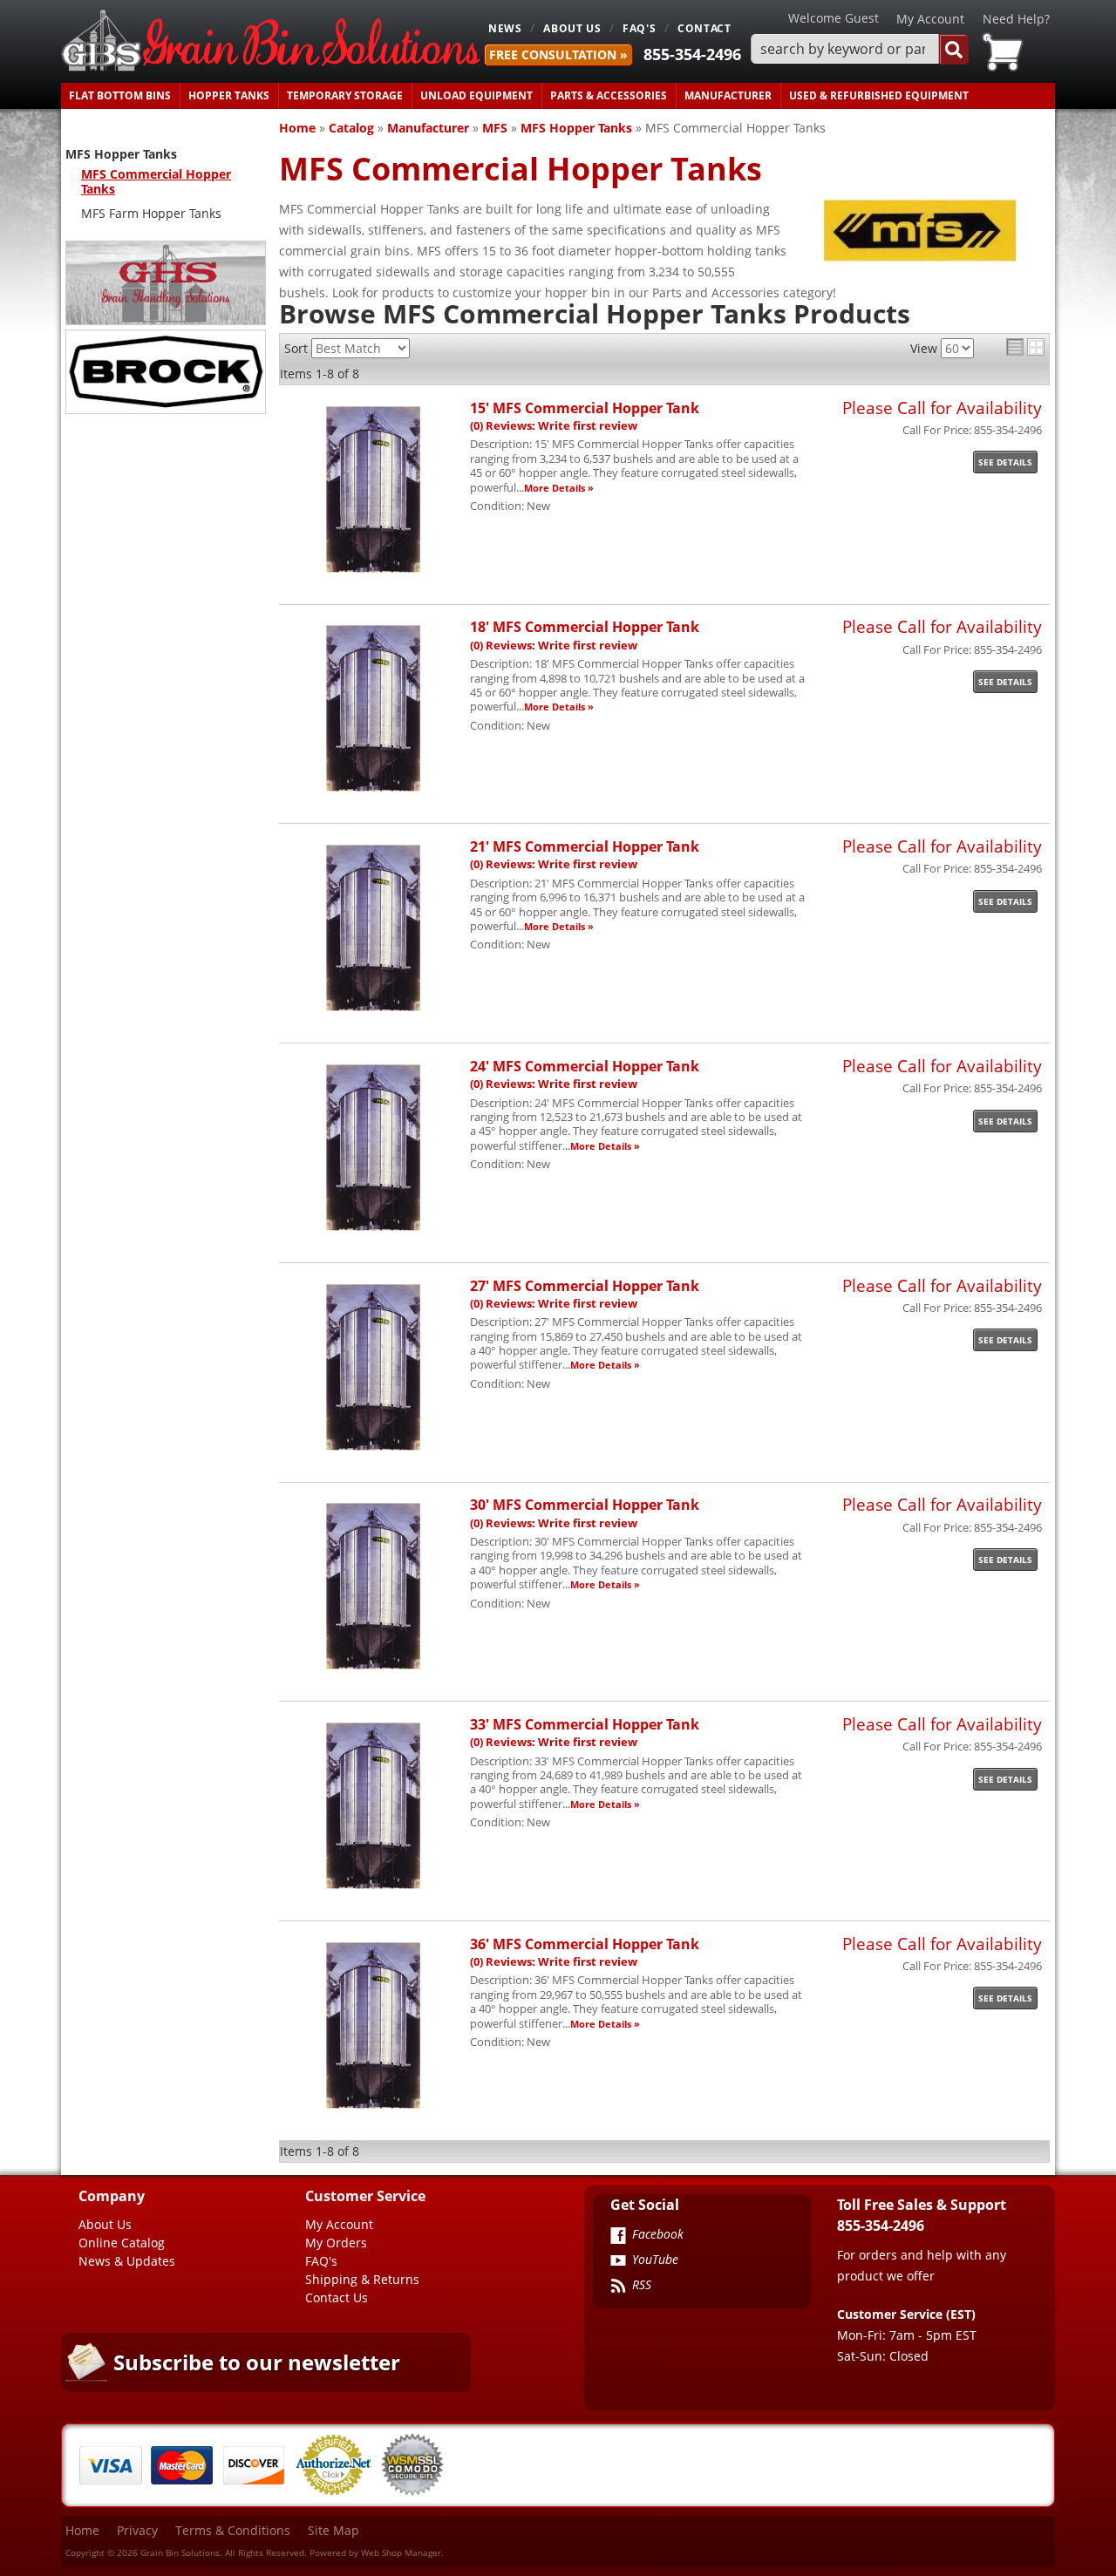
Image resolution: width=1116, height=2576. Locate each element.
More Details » (559, 488)
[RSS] (618, 2287)
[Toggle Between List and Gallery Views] (1025, 347)
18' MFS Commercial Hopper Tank (585, 626)
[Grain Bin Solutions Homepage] (270, 41)
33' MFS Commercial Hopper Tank (585, 1724)
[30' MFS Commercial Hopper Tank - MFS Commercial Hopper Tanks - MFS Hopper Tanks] (374, 1669)
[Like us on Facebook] (618, 2237)
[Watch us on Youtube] (618, 2262)
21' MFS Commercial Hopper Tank (585, 846)
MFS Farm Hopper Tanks (151, 213)
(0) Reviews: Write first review (554, 426)
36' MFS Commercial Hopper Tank (585, 1944)
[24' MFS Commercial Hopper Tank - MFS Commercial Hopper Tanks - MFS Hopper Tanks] (374, 1230)
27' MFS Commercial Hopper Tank (585, 1285)
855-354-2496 (692, 54)
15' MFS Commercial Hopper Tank (585, 408)
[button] (860, 49)
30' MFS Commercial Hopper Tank (585, 1504)
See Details (1005, 462)
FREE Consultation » (558, 54)
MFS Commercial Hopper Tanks (156, 181)
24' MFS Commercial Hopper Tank (585, 1066)
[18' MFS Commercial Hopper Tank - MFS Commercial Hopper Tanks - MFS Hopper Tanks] (374, 791)
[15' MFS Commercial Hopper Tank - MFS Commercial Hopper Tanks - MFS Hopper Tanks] (374, 572)
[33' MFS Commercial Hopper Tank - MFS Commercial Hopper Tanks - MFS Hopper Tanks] (374, 1889)
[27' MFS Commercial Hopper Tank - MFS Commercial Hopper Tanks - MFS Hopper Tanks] (374, 1450)
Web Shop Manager (401, 2552)
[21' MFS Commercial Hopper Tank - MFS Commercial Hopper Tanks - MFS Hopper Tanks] (374, 1011)
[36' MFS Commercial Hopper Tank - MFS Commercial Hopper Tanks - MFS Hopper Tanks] (374, 2108)
